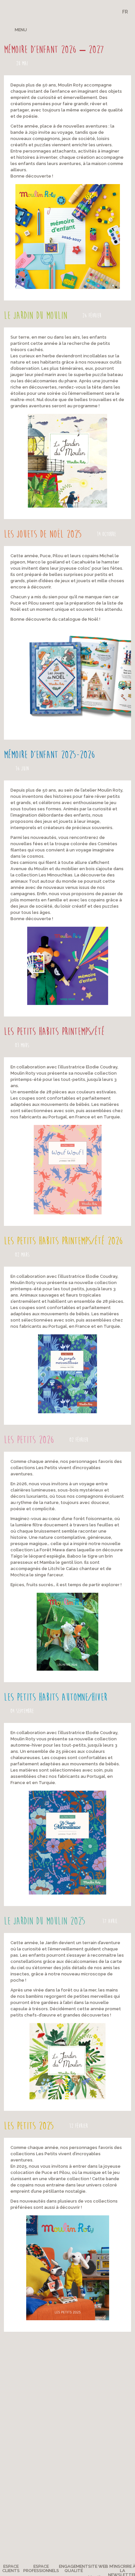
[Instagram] (102, 29)
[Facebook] (80, 29)
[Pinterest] (92, 29)
